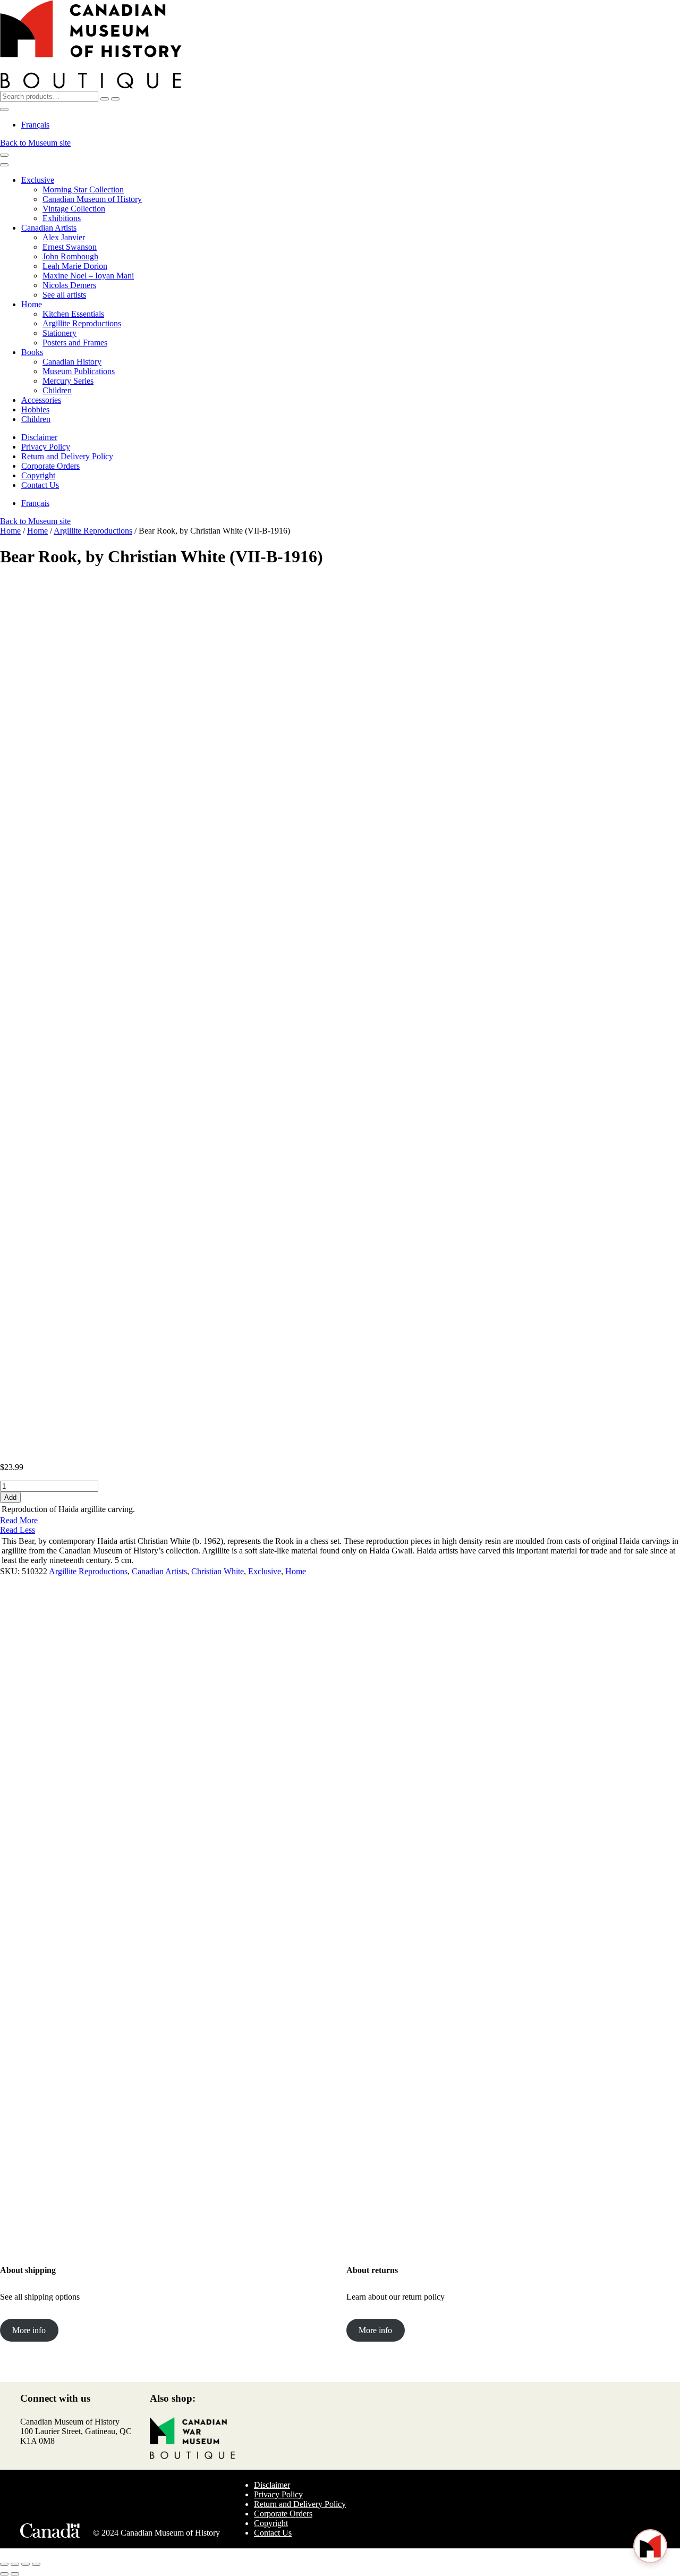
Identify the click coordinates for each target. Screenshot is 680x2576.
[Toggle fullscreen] (15, 2564)
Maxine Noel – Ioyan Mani (88, 276)
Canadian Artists (49, 228)
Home (32, 304)
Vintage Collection (74, 209)
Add (10, 1497)
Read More (19, 1520)
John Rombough (70, 256)
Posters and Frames (75, 343)
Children (57, 390)
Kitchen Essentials (73, 314)
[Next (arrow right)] (15, 2574)
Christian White (218, 1571)
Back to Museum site (35, 143)
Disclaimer (39, 437)
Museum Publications (79, 371)
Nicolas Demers (69, 285)
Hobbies (35, 409)
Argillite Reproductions (82, 323)
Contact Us (40, 485)
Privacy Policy (46, 447)
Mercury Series (68, 381)
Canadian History (72, 362)
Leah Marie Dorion (75, 266)
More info (29, 2330)
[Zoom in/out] (4, 2564)
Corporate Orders (50, 466)
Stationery (59, 333)
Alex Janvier (64, 237)
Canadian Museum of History (92, 199)
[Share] (25, 2564)
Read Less (18, 1530)
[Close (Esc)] (36, 2564)
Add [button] (54, 1814)
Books (32, 352)
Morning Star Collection (83, 189)
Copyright (38, 475)
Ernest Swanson (70, 247)
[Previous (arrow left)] (4, 2574)
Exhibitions (62, 218)
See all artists (64, 295)
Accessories (41, 400)
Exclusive (38, 180)
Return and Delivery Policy (67, 456)
